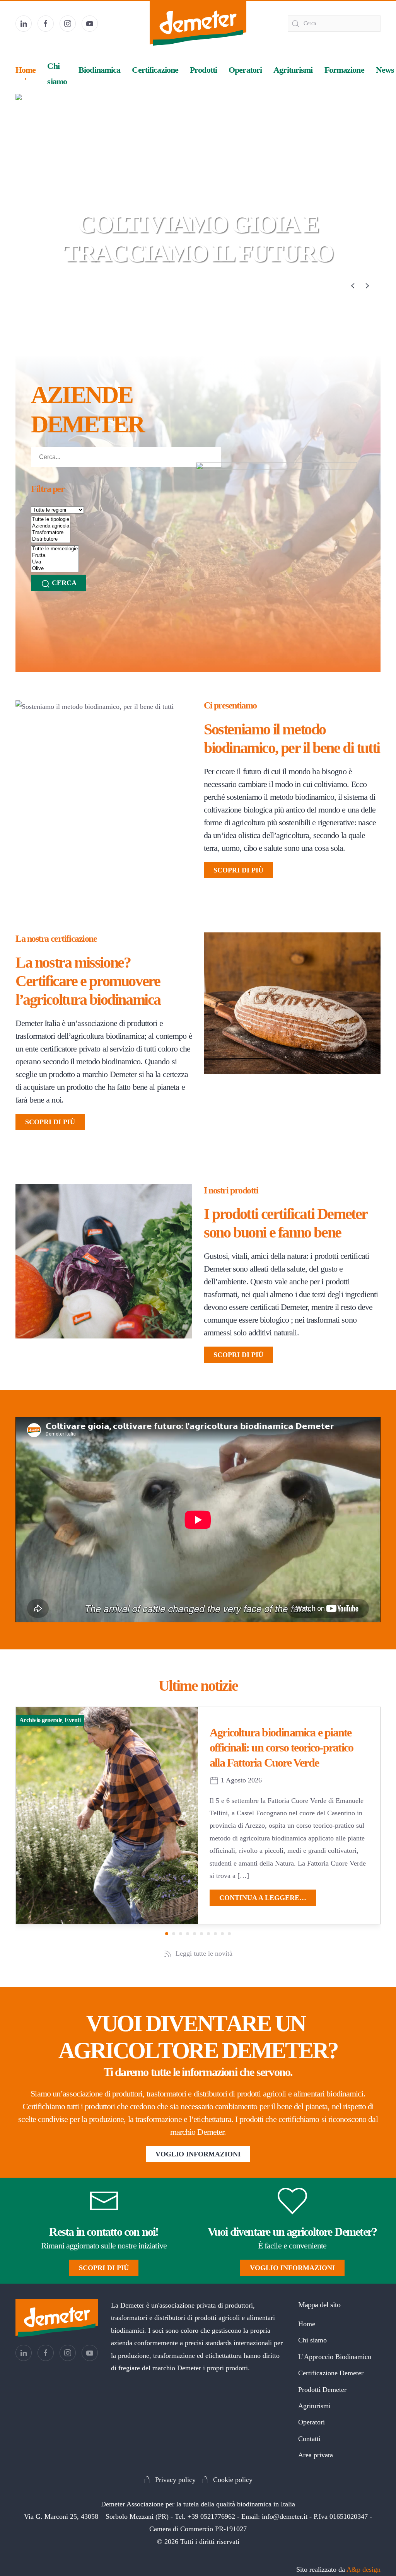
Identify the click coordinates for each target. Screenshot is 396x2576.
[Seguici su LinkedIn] (24, 24)
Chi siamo (312, 2340)
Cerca (63, 583)
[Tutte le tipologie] (51, 520)
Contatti (309, 2439)
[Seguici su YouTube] (90, 24)
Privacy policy (175, 2480)
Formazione (344, 70)
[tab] (205, 286)
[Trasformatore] (51, 533)
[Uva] (55, 562)
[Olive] (55, 569)
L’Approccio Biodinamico (335, 2357)
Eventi (73, 1720)
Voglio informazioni (198, 2154)
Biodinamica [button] (99, 70)
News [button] (385, 70)
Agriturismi (293, 70)
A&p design (364, 2569)
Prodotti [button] (203, 70)
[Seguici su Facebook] (46, 24)
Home (26, 70)
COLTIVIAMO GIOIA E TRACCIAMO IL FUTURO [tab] (198, 286)
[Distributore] (51, 539)
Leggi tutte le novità (204, 1953)
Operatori (245, 70)
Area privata (316, 2455)
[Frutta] (55, 556)
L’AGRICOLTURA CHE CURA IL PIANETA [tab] (184, 286)
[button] (353, 286)
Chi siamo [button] (57, 74)
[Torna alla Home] (198, 23)
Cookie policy (233, 2480)
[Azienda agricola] (51, 526)
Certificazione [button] (155, 70)
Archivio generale (41, 1720)
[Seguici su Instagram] (68, 24)
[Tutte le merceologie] (55, 549)
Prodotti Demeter (322, 2390)
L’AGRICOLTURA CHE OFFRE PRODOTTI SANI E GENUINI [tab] (191, 286)
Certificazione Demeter (331, 2373)
